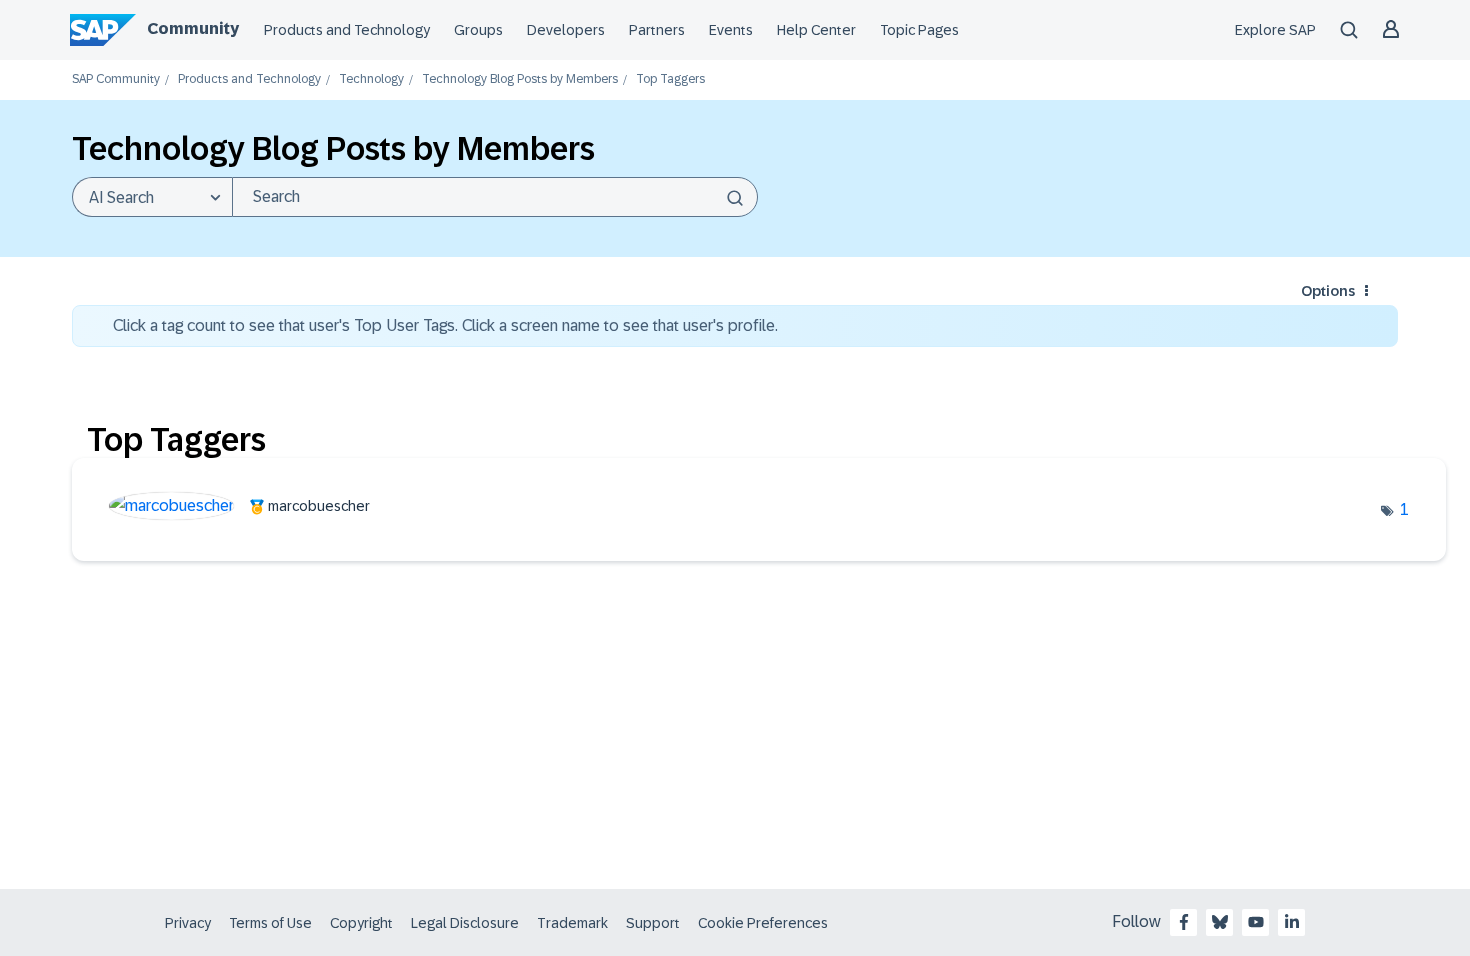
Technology (371, 79)
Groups (478, 30)
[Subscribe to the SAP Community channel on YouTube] (1256, 922)
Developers (566, 30)
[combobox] (495, 197)
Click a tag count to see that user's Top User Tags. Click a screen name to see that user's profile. (445, 325)
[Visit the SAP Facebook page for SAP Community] (1184, 922)
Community (193, 28)
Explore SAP (1275, 30)
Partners (657, 30)
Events (731, 30)
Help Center (816, 30)
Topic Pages (919, 30)
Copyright (361, 923)
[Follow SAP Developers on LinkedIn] (1292, 922)
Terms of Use (270, 923)
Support (653, 923)
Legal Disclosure (465, 923)
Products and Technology (347, 30)
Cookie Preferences (763, 923)
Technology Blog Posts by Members (520, 79)
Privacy (188, 923)
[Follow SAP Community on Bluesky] (1220, 922)
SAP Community (116, 79)
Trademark (572, 923)
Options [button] (1328, 291)
